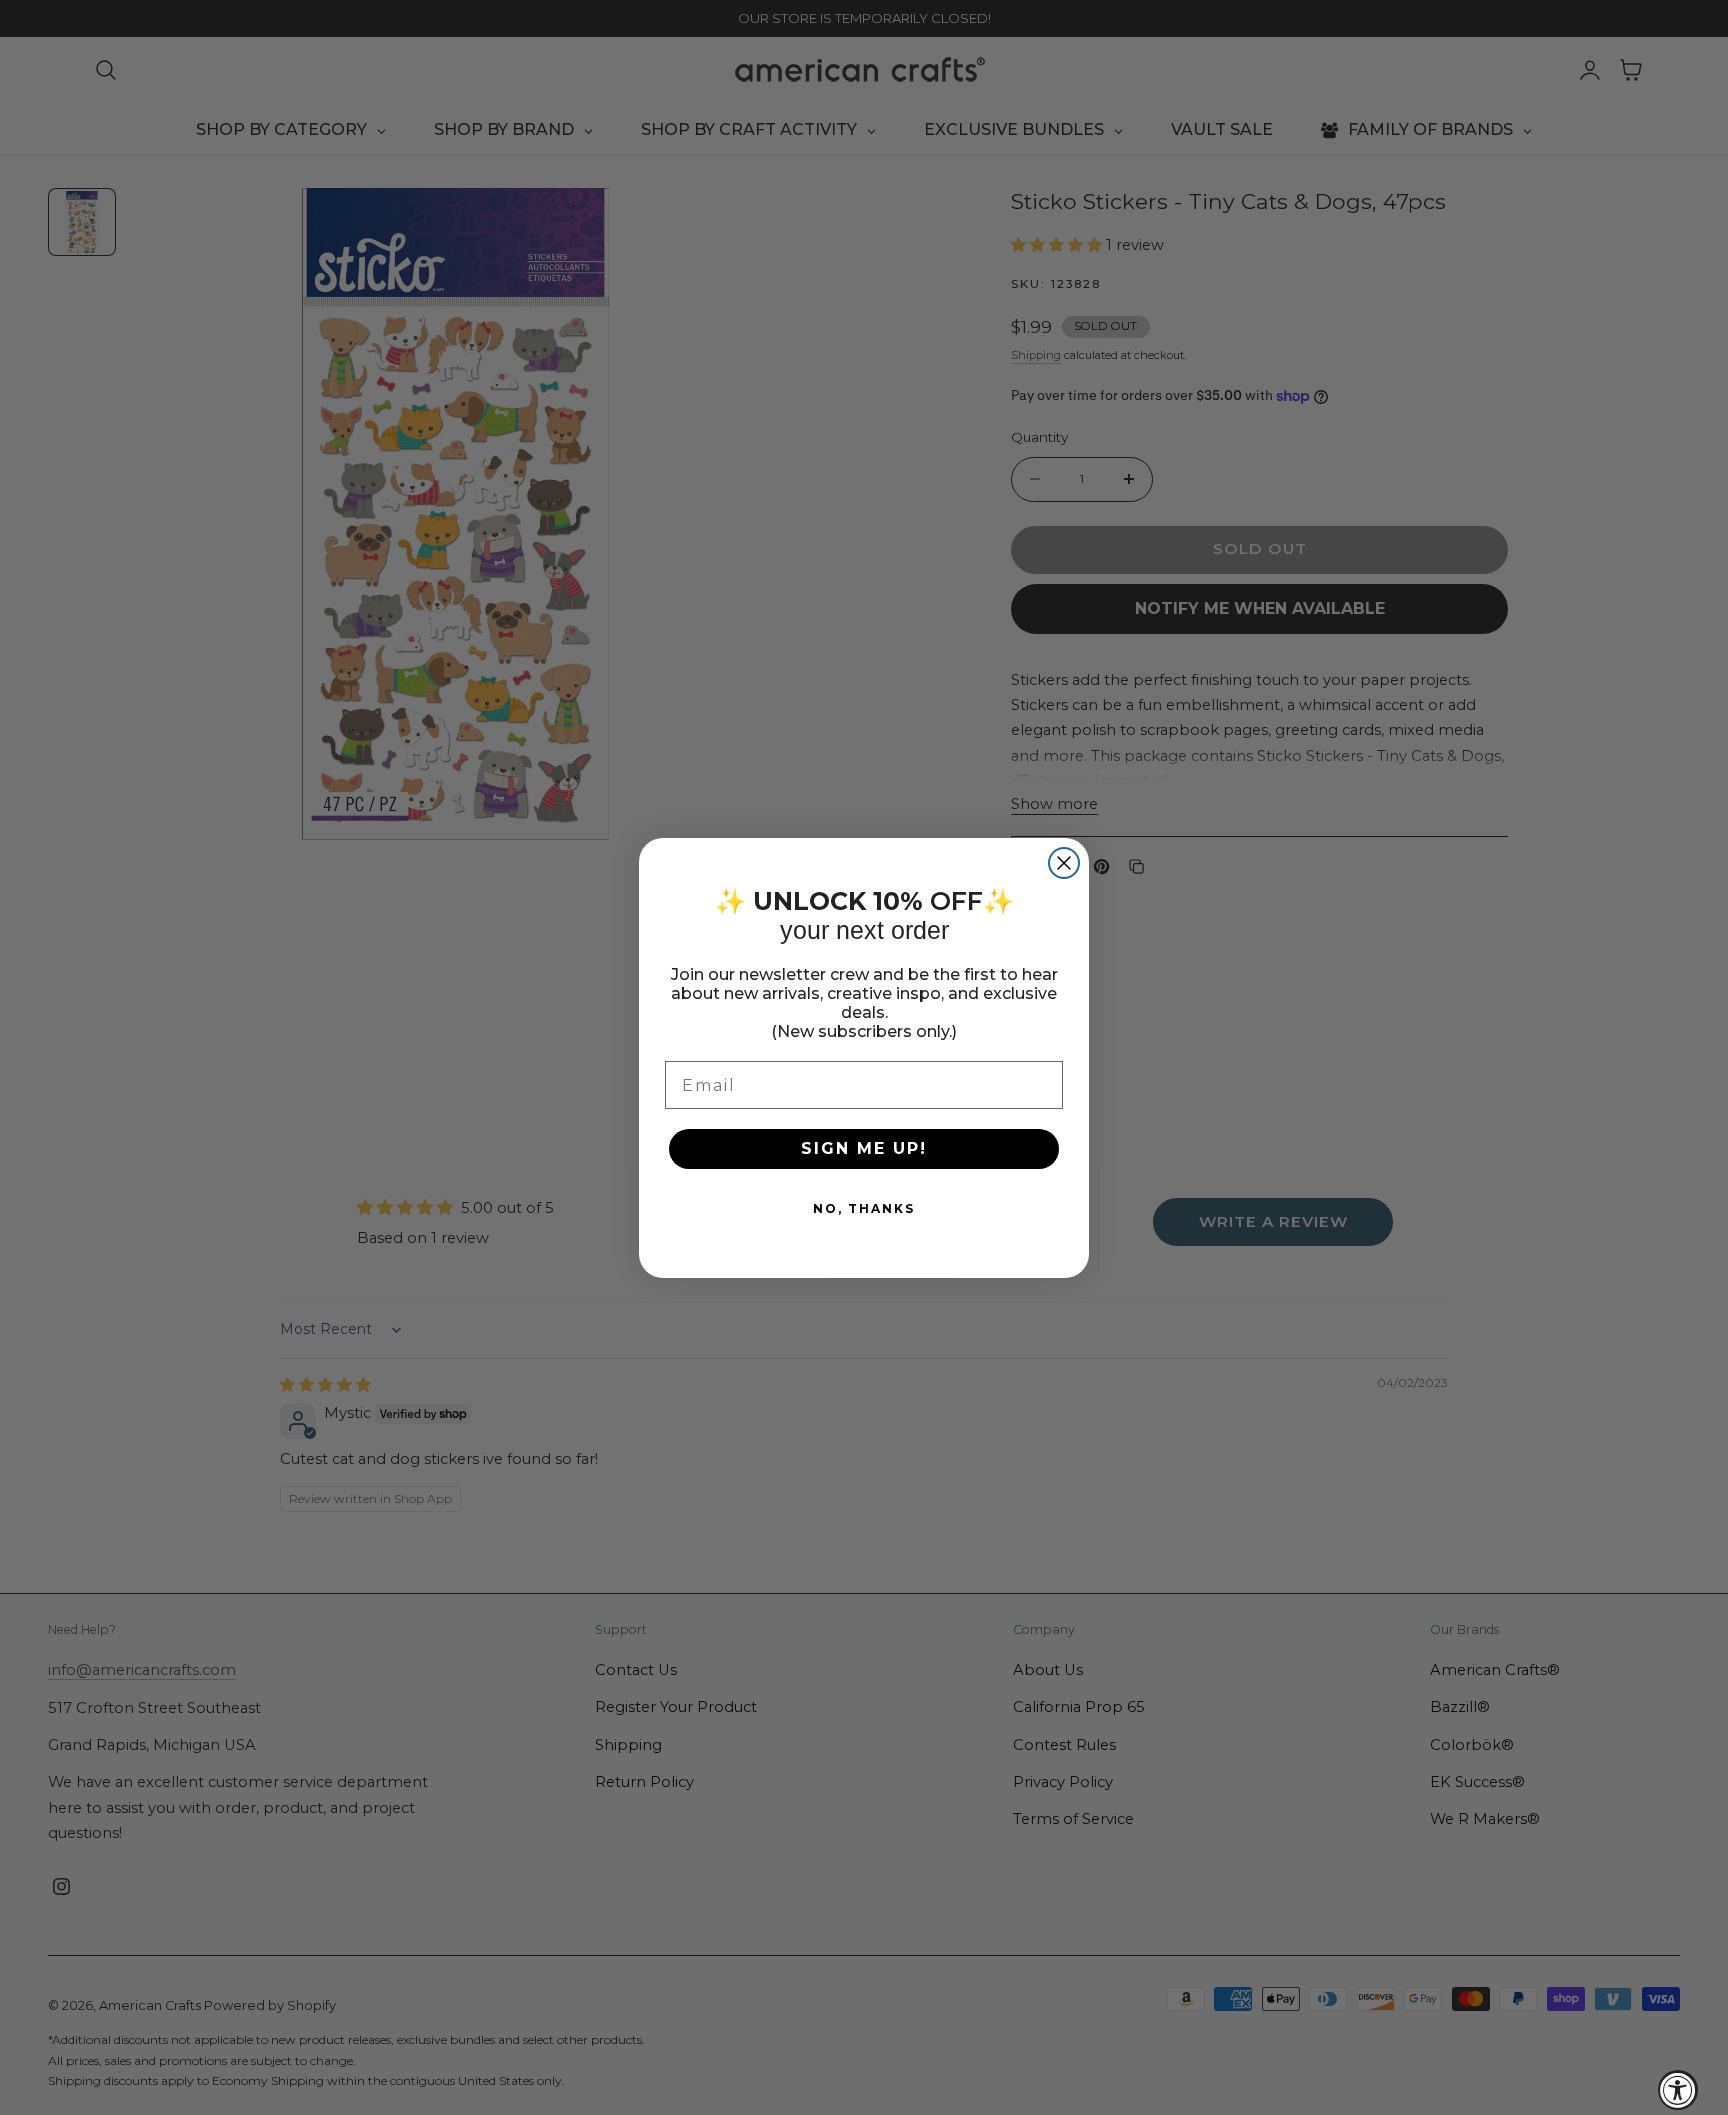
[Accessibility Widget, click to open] (1678, 2090)
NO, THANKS (864, 1208)
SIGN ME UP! (864, 1148)
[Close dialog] (1064, 863)
